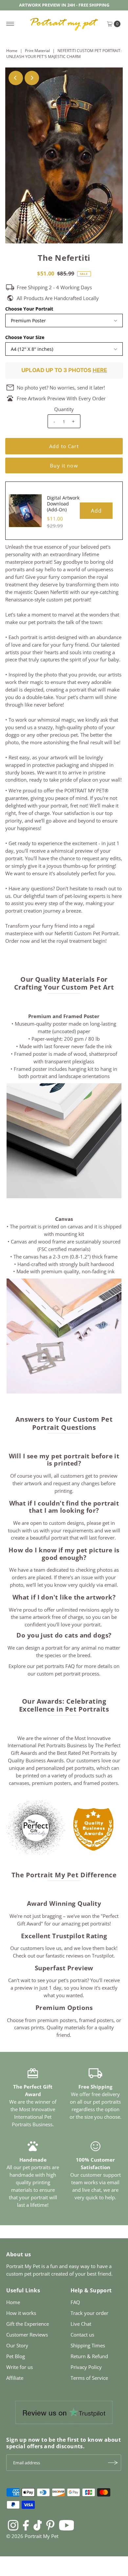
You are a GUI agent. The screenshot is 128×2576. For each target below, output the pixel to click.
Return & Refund (89, 2356)
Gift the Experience (28, 2324)
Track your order (89, 2313)
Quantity (64, 409)
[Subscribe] (113, 2463)
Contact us (82, 2335)
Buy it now (64, 465)
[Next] (32, 78)
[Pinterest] (50, 2525)
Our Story (17, 2345)
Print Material (37, 51)
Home (12, 51)
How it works (21, 2313)
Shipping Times (88, 2345)
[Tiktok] (38, 2525)
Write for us (20, 2367)
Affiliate (15, 2378)
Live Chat (81, 2324)
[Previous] (16, 78)
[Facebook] (26, 2525)
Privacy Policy (86, 2367)
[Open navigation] (10, 24)
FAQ (75, 2302)
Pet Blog (16, 2356)
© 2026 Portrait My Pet (32, 2536)
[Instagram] (13, 2525)
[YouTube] (67, 2525)
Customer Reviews (27, 2335)
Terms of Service (89, 2378)
